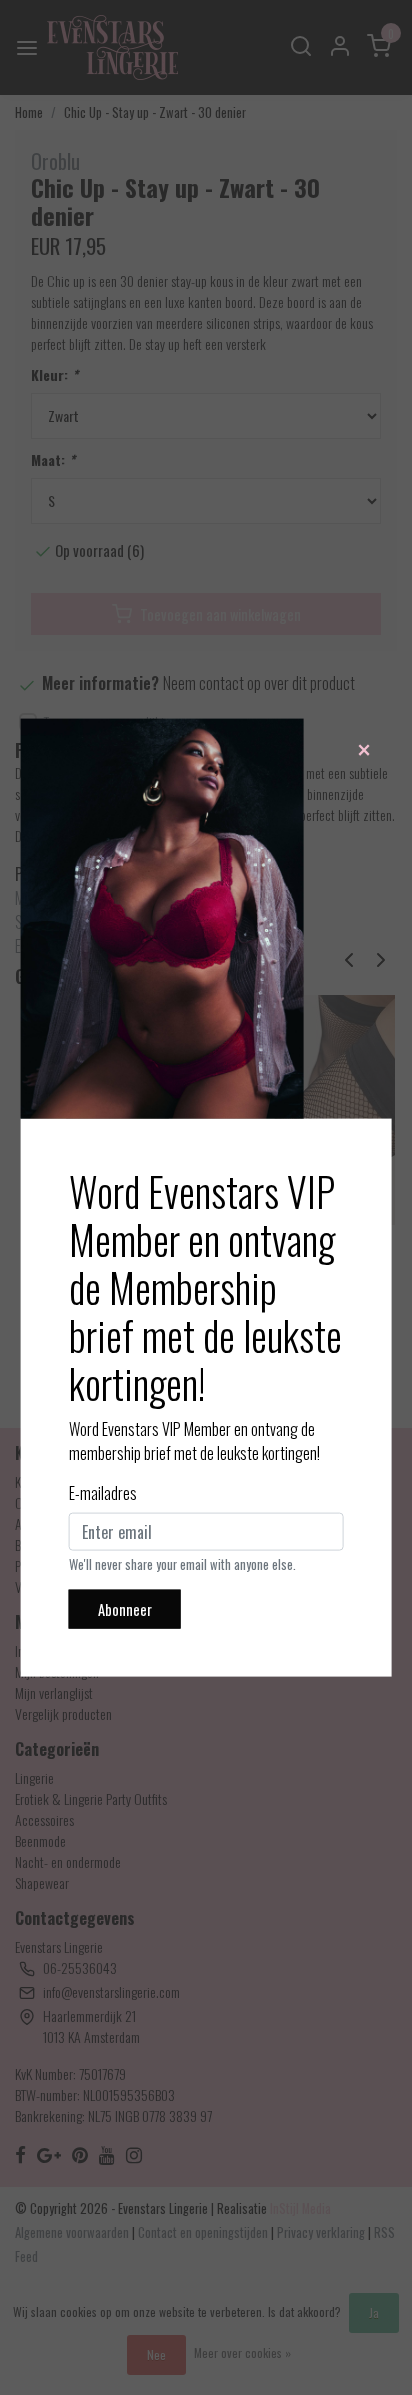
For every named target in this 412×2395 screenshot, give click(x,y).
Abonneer (125, 1608)
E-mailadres (103, 1492)
